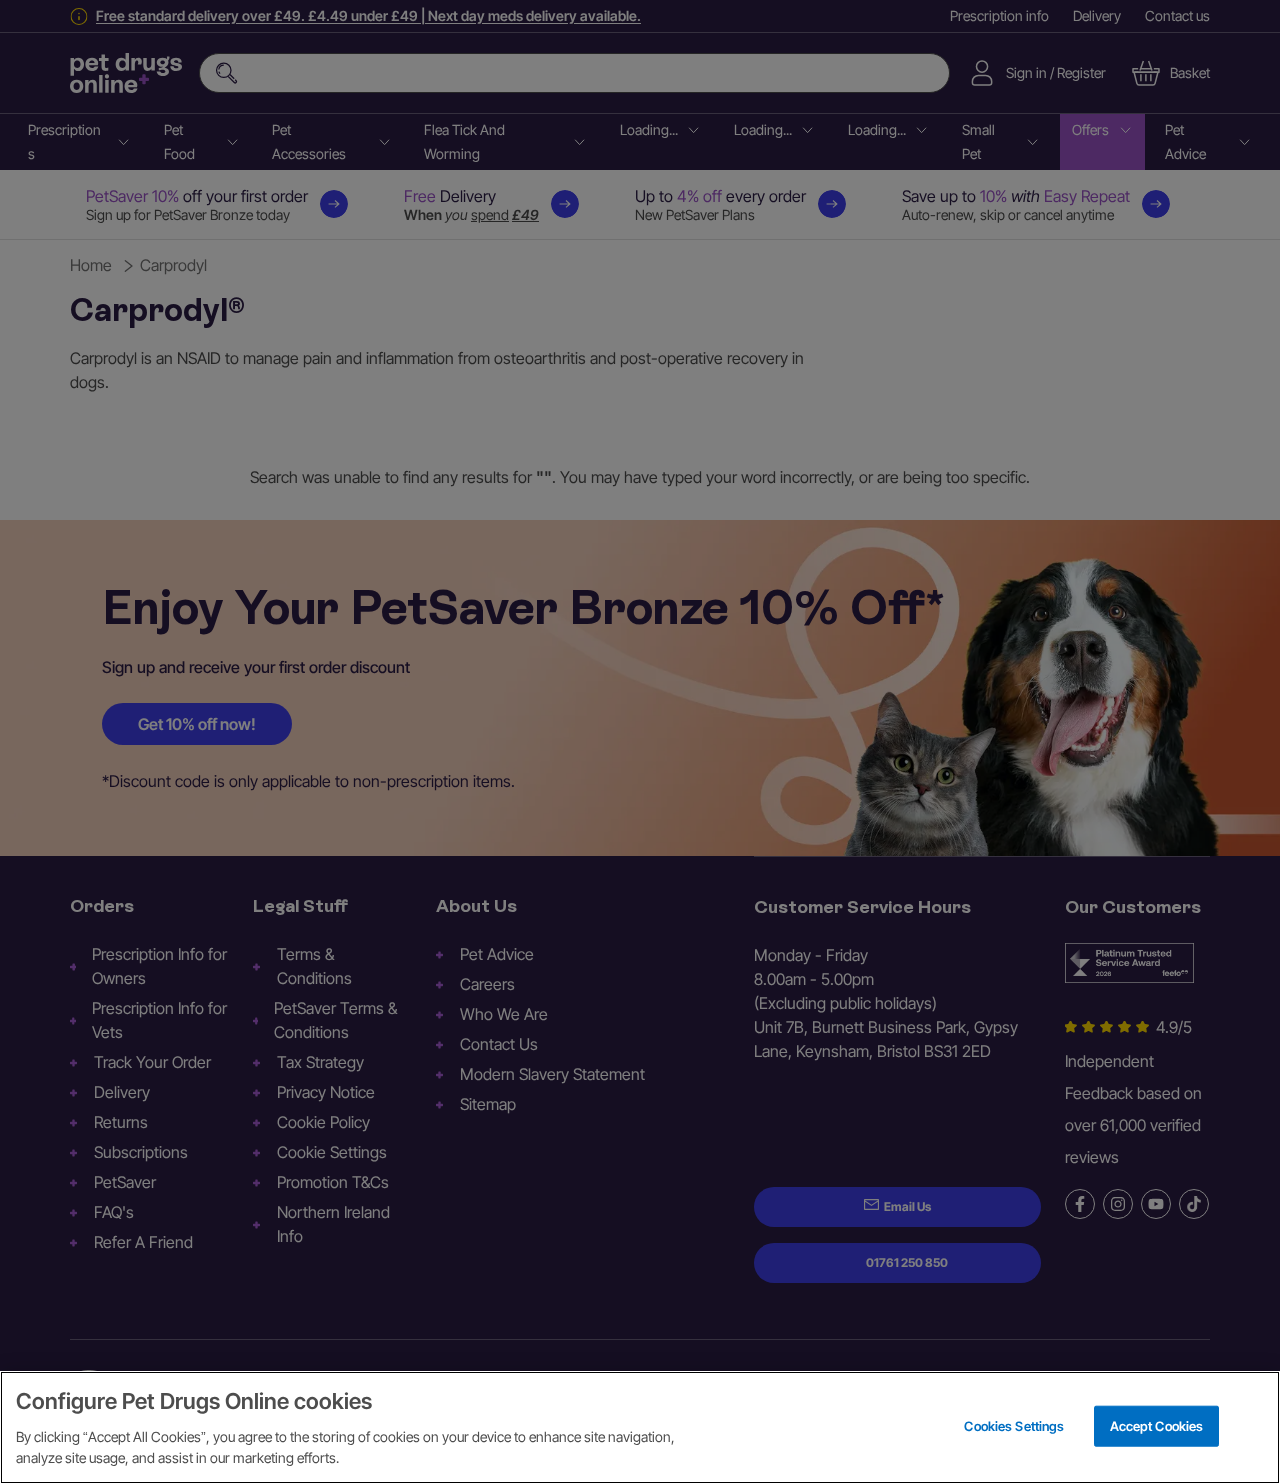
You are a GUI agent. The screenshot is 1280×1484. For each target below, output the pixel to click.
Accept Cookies (1157, 1425)
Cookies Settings (1014, 1425)
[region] (640, 1427)
